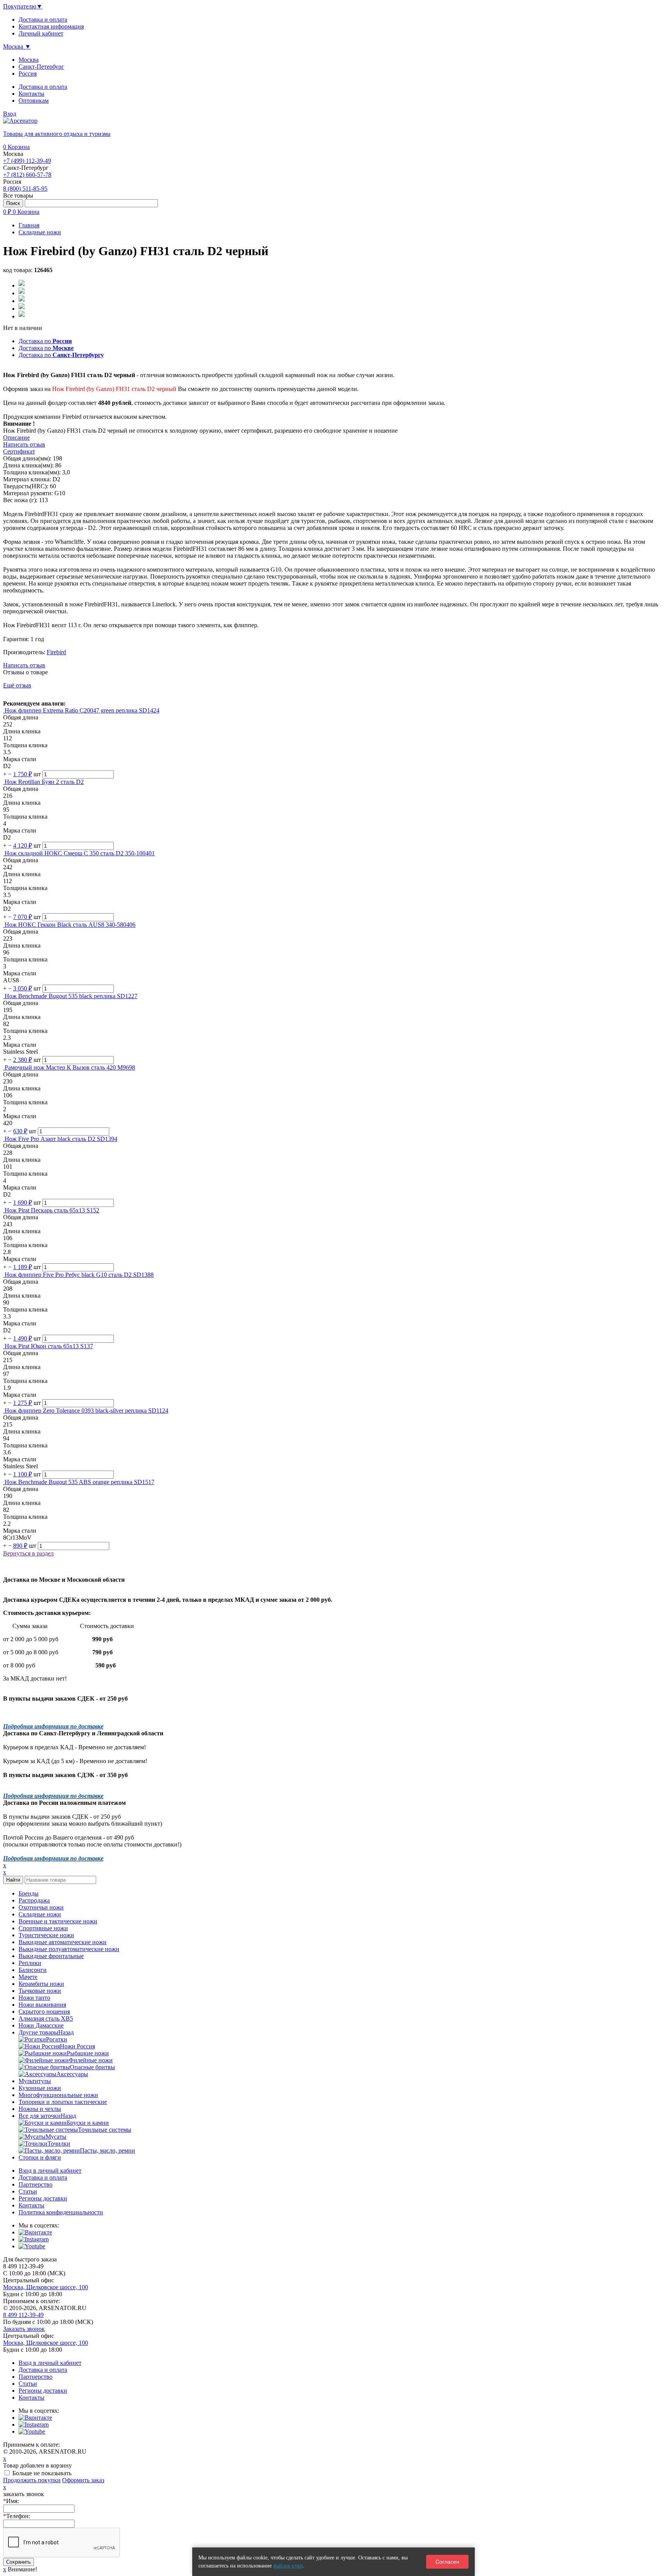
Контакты (31, 94)
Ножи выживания (42, 2005)
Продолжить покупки (32, 2480)
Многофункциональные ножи (58, 2095)
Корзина (16, 147)
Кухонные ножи (40, 2088)
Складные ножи (40, 1914)
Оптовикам (34, 101)
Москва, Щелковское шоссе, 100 (46, 2287)
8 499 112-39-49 (23, 2315)
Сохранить (19, 2562)
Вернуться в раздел (28, 1553)
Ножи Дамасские (41, 2025)
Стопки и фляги (40, 2157)
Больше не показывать (42, 2473)
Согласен (447, 2562)
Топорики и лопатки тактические (63, 2102)
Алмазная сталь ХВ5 (46, 2018)
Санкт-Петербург (41, 67)
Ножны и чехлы (40, 2109)
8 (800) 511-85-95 (25, 189)
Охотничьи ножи (41, 1907)
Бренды (29, 1893)
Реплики (30, 1963)
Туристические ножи (46, 1935)
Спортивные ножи (43, 1928)
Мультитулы (35, 2081)
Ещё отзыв (17, 685)
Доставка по (45, 341)
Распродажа (34, 1900)
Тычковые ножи (40, 1991)
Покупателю (23, 6)
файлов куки (288, 2566)
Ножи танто (34, 1998)
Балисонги (33, 1970)
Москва (29, 60)
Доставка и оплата (43, 87)
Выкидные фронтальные (51, 1956)
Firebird (56, 652)
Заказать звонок (24, 2329)
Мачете (28, 1977)
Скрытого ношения (44, 2012)
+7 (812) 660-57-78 (27, 175)
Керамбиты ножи (41, 1984)
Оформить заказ (83, 2480)
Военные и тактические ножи (58, 1921)
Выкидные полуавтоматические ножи (69, 1949)
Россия (28, 74)
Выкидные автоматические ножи (63, 1942)
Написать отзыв (24, 665)
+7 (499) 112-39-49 (27, 161)
